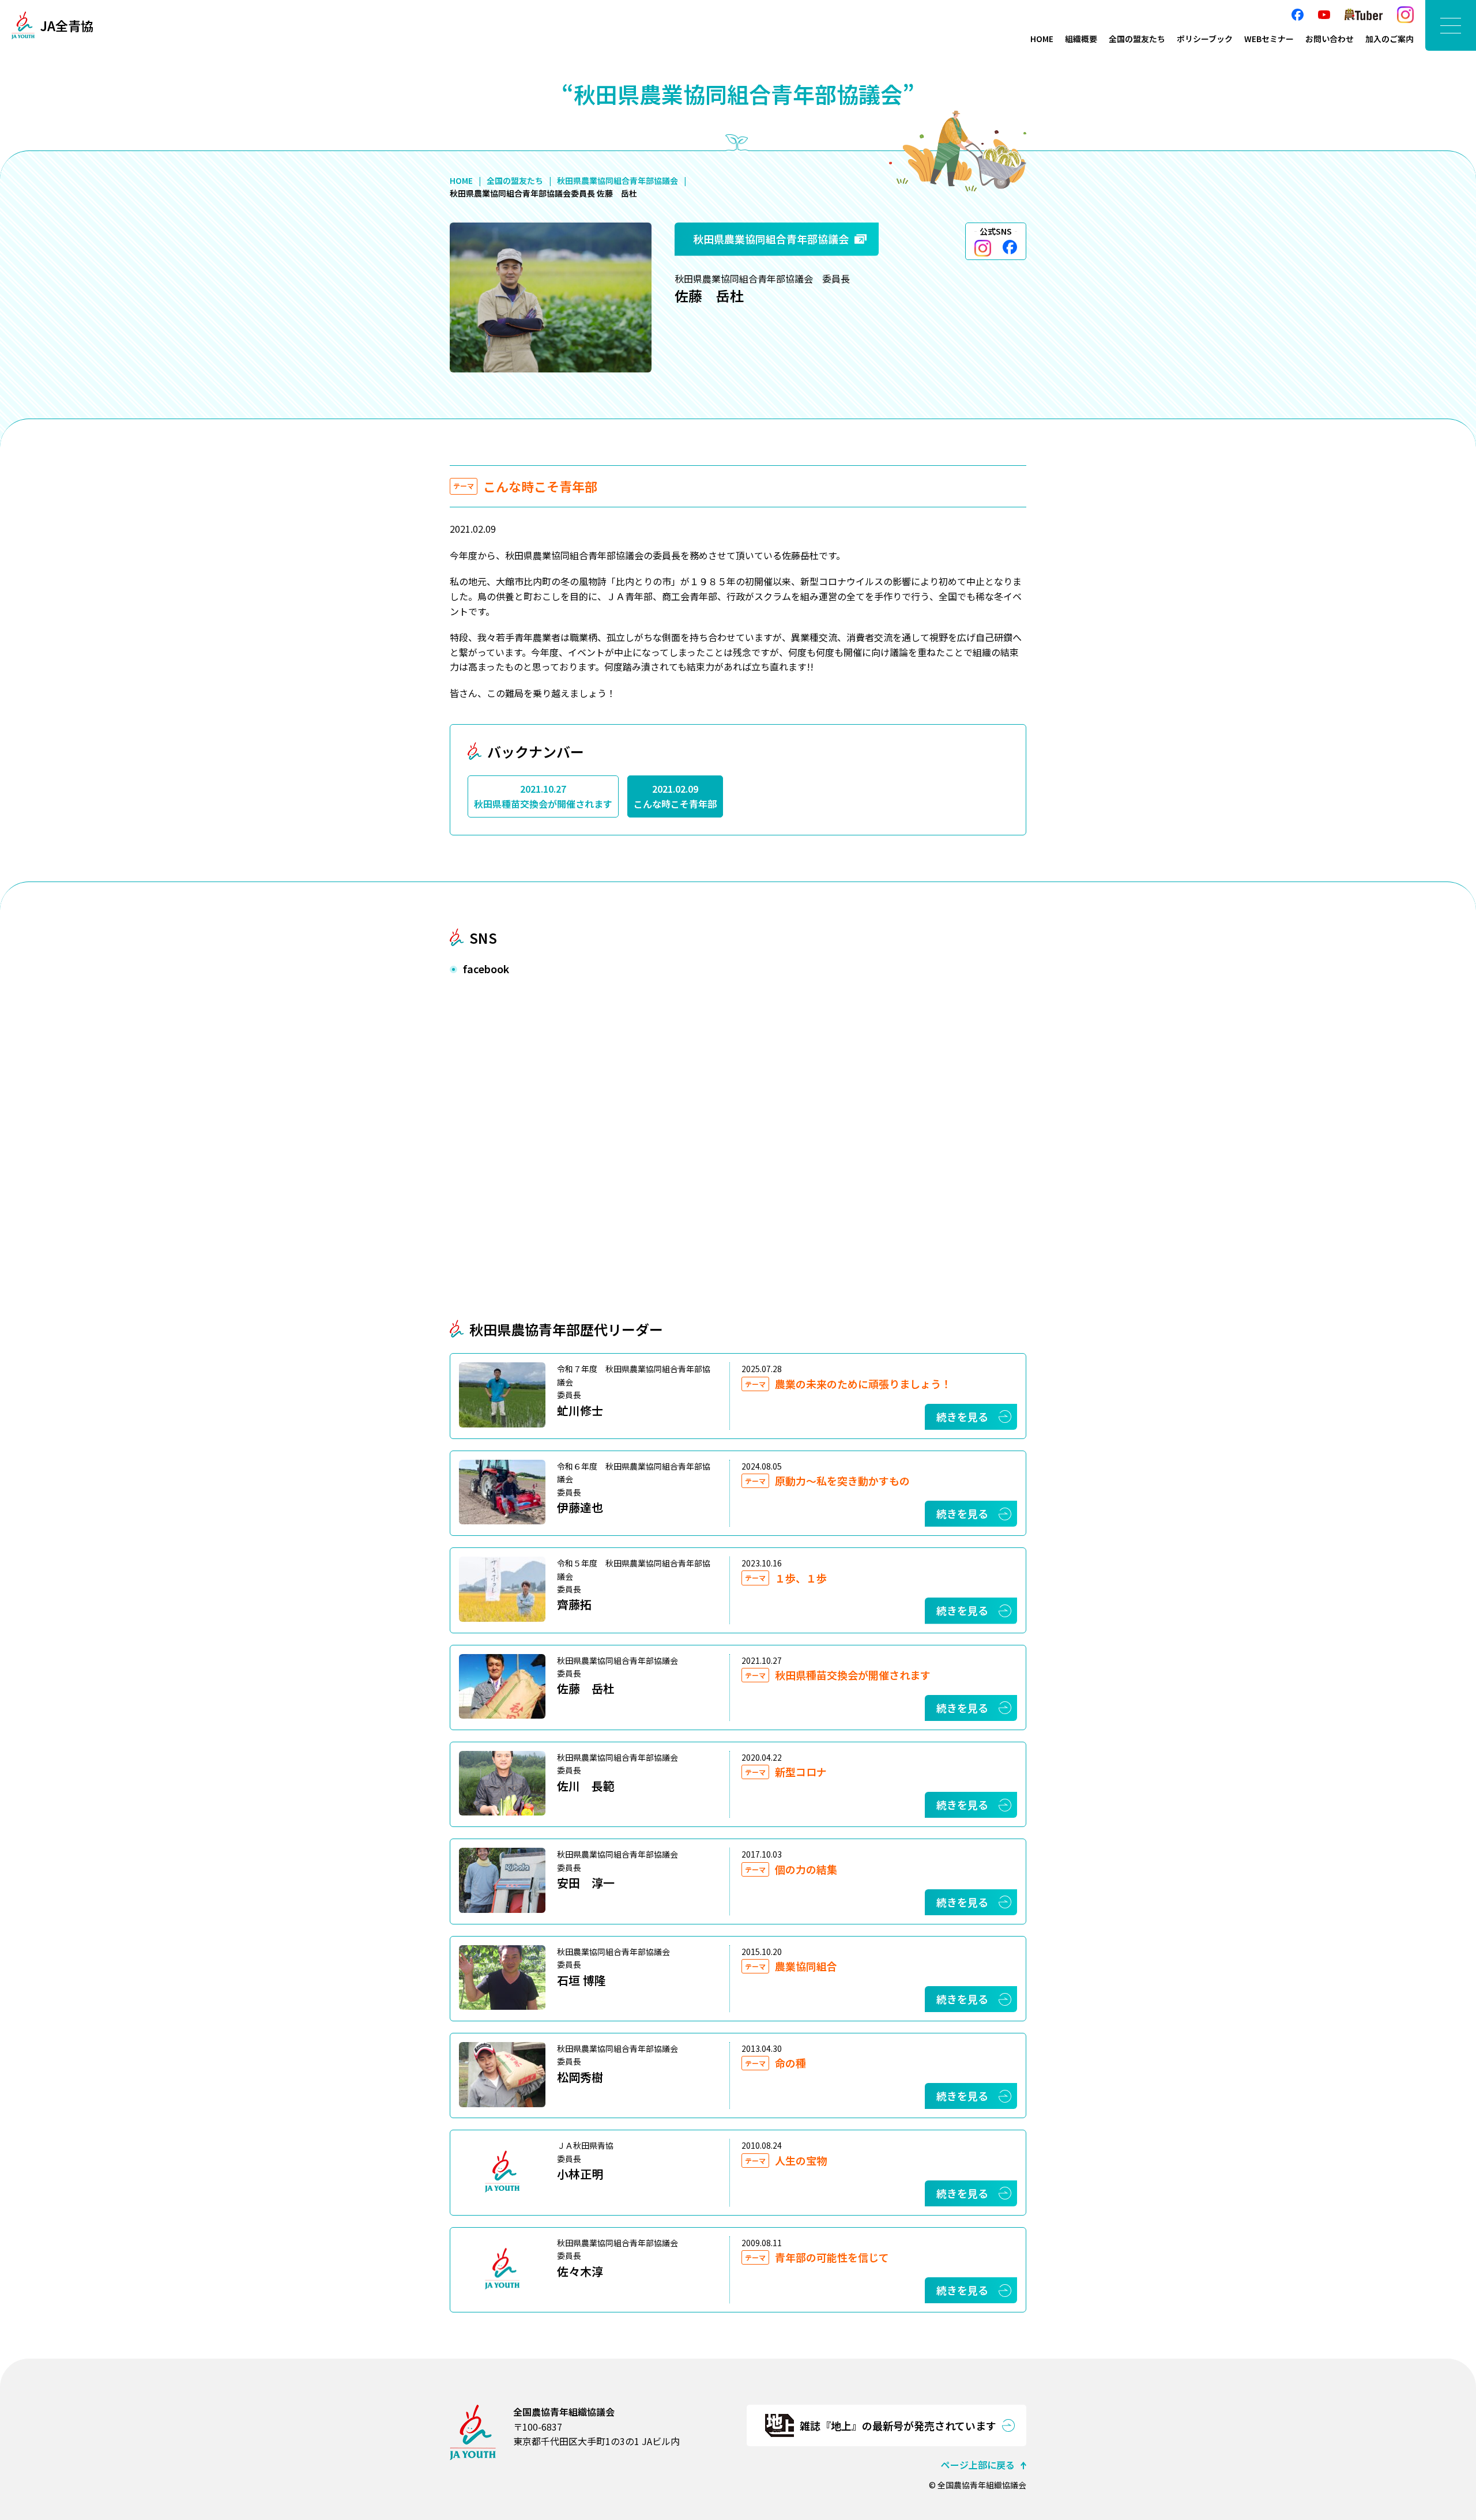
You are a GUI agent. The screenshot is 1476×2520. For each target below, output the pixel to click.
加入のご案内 (1390, 39)
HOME (1042, 39)
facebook (1298, 15)
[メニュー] (1451, 25)
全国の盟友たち (1137, 39)
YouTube (1324, 15)
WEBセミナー (1269, 39)
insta (983, 248)
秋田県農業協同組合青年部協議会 (617, 180)
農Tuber (1364, 15)
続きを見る (962, 1417)
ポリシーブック (1205, 39)
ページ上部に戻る (978, 2465)
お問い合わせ (1330, 39)
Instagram (1405, 15)
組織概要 (1081, 39)
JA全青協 (67, 25)
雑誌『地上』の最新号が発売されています (898, 2425)
